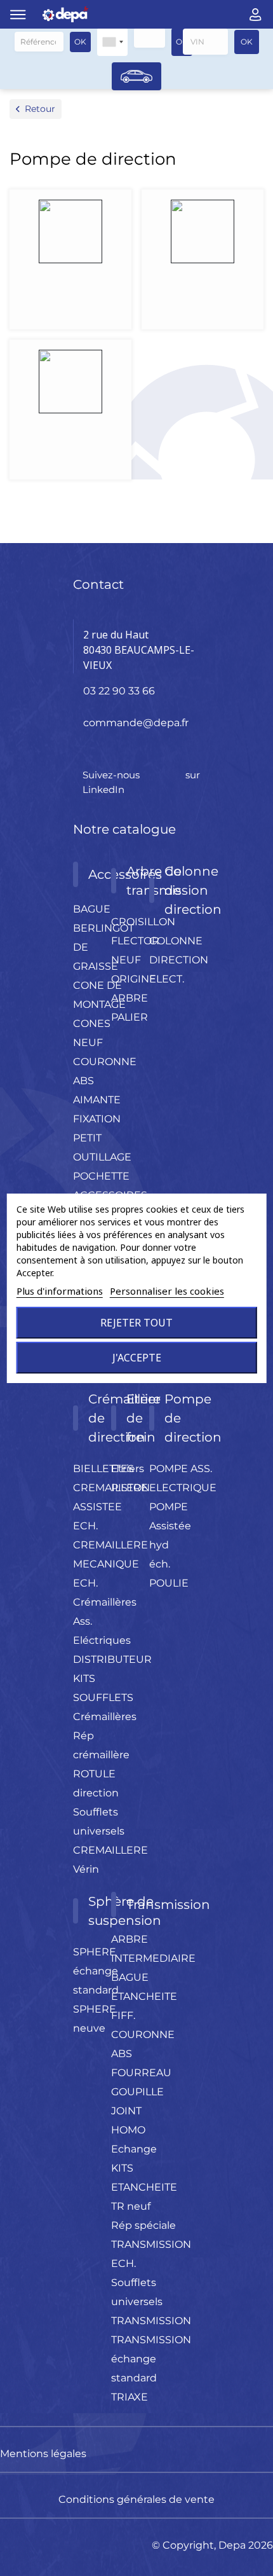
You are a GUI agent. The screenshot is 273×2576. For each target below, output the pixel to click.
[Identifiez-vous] (256, 15)
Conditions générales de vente (136, 2499)
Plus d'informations (60, 1291)
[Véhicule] (136, 76)
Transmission (168, 1904)
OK (80, 42)
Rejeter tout (136, 1323)
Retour (40, 109)
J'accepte (137, 1358)
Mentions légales (43, 2454)
